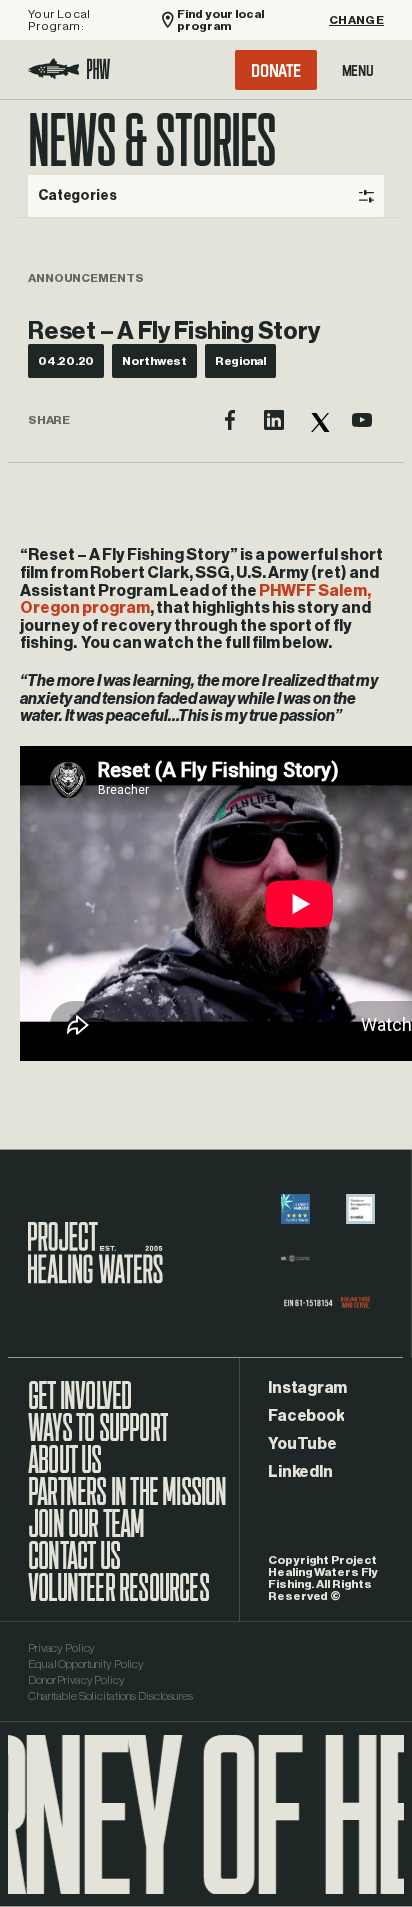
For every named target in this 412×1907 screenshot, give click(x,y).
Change (356, 20)
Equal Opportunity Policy (86, 1664)
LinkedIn (300, 1472)
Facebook (306, 1416)
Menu (358, 70)
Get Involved (79, 1406)
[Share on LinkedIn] (274, 420)
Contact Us (74, 1566)
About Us (65, 1470)
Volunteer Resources (118, 1598)
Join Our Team (86, 1534)
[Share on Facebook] (230, 420)
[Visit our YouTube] (362, 420)
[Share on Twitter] (318, 420)
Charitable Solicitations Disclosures (110, 1696)
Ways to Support (98, 1438)
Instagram (307, 1388)
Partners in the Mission (127, 1502)
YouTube (302, 1444)
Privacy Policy (61, 1648)
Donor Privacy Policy (76, 1680)
